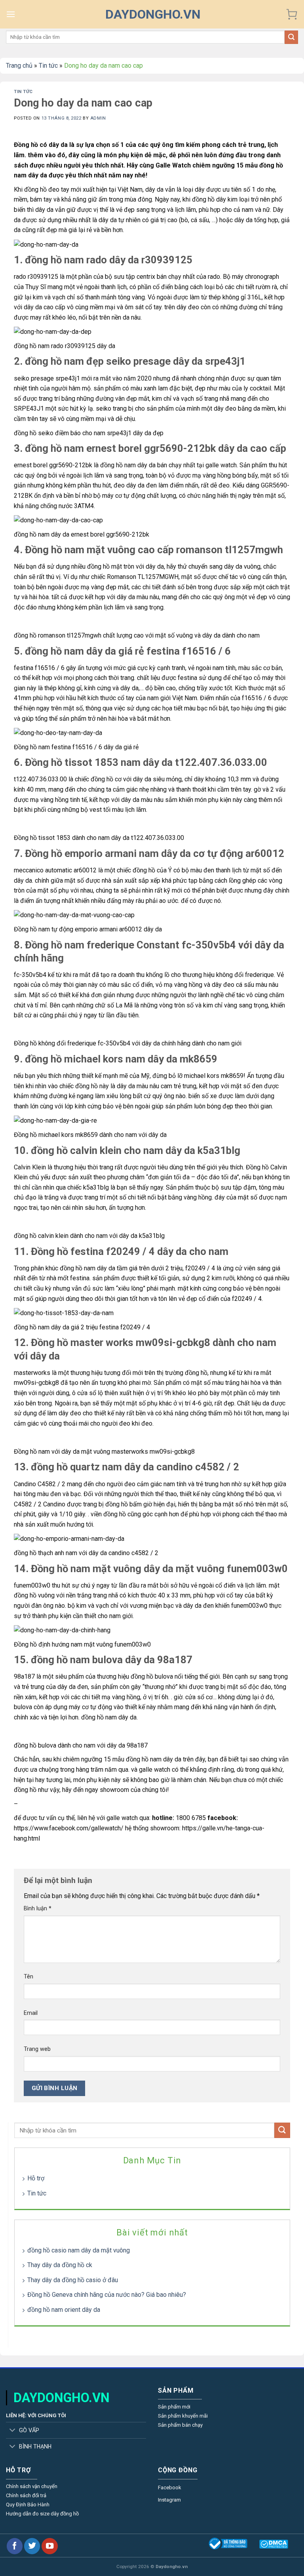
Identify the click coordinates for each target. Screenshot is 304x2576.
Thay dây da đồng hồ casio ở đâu (73, 2280)
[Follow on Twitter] (32, 2546)
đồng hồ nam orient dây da (64, 2310)
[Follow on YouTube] (49, 2546)
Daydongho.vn (153, 14)
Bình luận (38, 1909)
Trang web (37, 2049)
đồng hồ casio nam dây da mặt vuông (79, 2250)
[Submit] (291, 37)
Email (31, 2013)
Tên (28, 1977)
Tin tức (48, 66)
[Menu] (11, 14)
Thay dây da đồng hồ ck (60, 2265)
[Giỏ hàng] (292, 14)
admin (98, 118)
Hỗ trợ (36, 2178)
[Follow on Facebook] (15, 2546)
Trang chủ (19, 66)
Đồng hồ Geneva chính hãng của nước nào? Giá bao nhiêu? (107, 2295)
